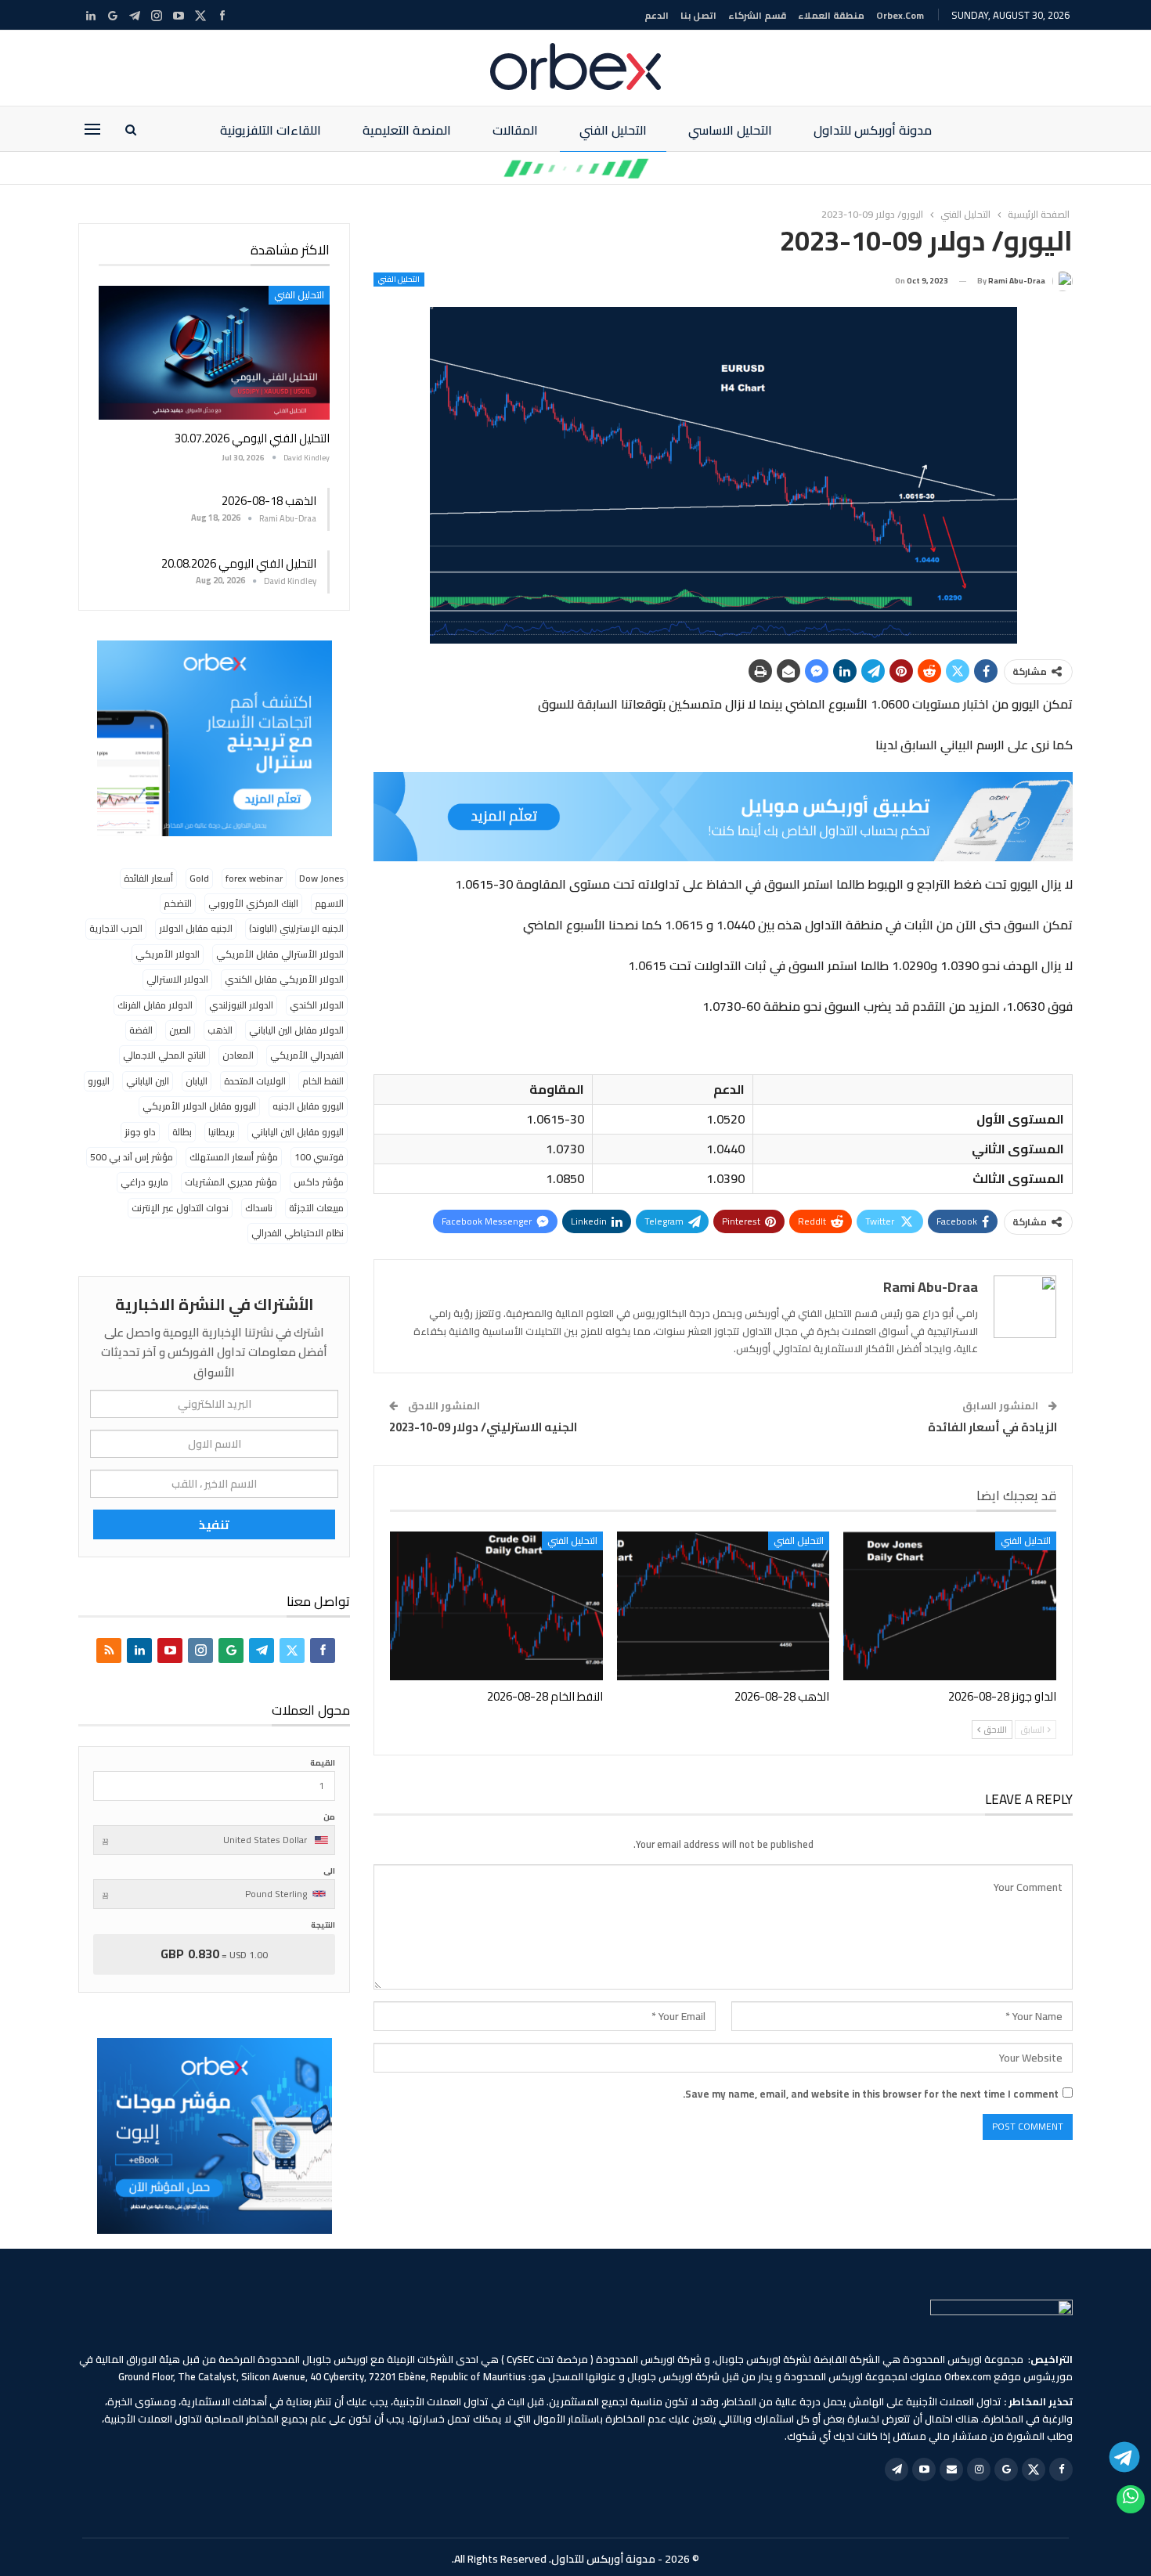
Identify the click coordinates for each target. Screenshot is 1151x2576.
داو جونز (140, 1132)
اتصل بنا (698, 15)
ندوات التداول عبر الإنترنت (180, 1208)
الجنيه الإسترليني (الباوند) (296, 928)
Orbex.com (900, 15)
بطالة (182, 1132)
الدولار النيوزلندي (241, 1005)
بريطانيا (222, 1132)
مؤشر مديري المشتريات (231, 1182)
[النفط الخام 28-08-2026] (496, 1606)
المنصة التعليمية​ (407, 130)
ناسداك (259, 1208)
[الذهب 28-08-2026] (723, 1606)
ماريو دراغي (144, 1182)
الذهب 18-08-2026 (269, 501)
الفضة (141, 1030)
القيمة (323, 1763)
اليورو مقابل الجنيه (308, 1106)
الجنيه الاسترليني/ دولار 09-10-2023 (483, 1427)
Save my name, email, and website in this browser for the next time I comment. (871, 2094)
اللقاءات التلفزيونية (271, 130)
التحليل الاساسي (730, 130)
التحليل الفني (613, 130)
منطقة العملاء (831, 15)
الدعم (657, 15)
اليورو (99, 1081)
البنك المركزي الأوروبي (253, 903)
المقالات (515, 130)
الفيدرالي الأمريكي (307, 1055)
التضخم (178, 903)
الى (329, 1871)
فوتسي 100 (319, 1157)
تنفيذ (214, 1524)
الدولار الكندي (317, 1005)
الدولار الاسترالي (177, 979)
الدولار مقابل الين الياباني (296, 1030)
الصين (180, 1030)
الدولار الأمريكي (168, 954)
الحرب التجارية (116, 928)
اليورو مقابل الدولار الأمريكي (199, 1106)
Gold (199, 878)
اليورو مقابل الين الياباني (298, 1132)
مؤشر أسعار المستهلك (234, 1157)
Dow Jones (321, 878)
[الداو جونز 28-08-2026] (950, 1606)
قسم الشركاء (757, 15)
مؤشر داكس (319, 1182)
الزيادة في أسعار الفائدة (992, 1427)
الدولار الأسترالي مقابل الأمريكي (280, 954)
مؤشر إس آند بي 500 (132, 1157)
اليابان (197, 1081)
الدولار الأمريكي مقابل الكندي (284, 979)
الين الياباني (148, 1081)
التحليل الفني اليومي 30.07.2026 (252, 438)
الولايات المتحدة (255, 1081)
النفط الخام (323, 1081)
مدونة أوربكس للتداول (873, 130)
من (329, 1817)
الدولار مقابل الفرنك (155, 1005)
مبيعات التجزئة (316, 1208)
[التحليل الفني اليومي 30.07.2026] (214, 353)
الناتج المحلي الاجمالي (164, 1055)
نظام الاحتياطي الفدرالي (298, 1233)
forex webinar (254, 878)
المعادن (238, 1055)
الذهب (220, 1030)
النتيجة (323, 1925)
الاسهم (329, 903)
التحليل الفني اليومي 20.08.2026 (239, 563)
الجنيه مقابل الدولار (196, 928)
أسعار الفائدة (148, 878)
